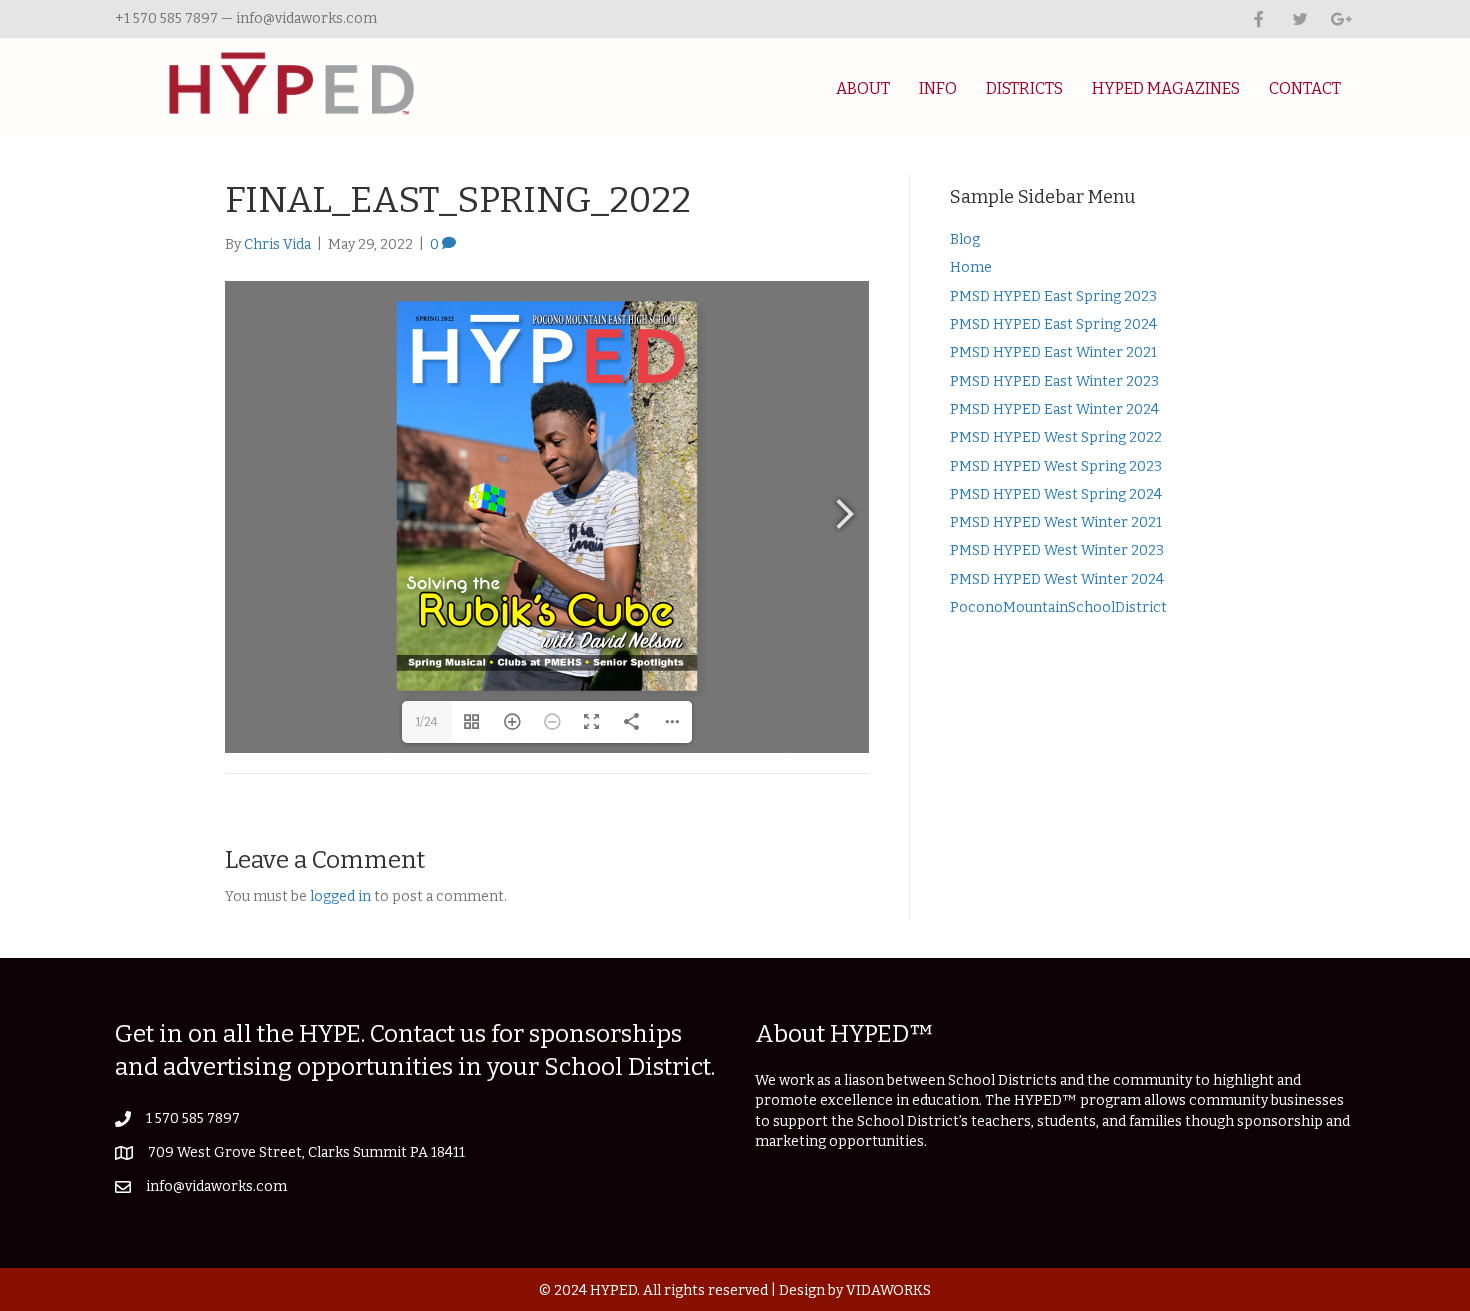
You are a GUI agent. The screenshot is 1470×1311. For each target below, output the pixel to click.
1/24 (427, 722)
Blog (965, 239)
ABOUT (863, 88)
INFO (938, 88)
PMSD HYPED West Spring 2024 (1056, 494)
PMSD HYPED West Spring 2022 (1056, 437)
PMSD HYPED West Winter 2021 (1056, 522)
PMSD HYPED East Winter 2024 (1054, 409)
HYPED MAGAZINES (1166, 88)
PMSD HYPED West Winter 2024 (1057, 579)
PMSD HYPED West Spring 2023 (1056, 466)
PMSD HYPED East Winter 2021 (1053, 352)
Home (971, 267)
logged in (340, 896)
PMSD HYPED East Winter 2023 (1054, 381)
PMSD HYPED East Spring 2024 (1053, 324)
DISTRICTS (1024, 88)
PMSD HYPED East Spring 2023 (1053, 296)
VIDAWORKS (888, 1290)
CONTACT (1305, 88)
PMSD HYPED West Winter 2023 (1057, 550)
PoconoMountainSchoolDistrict (1058, 607)
